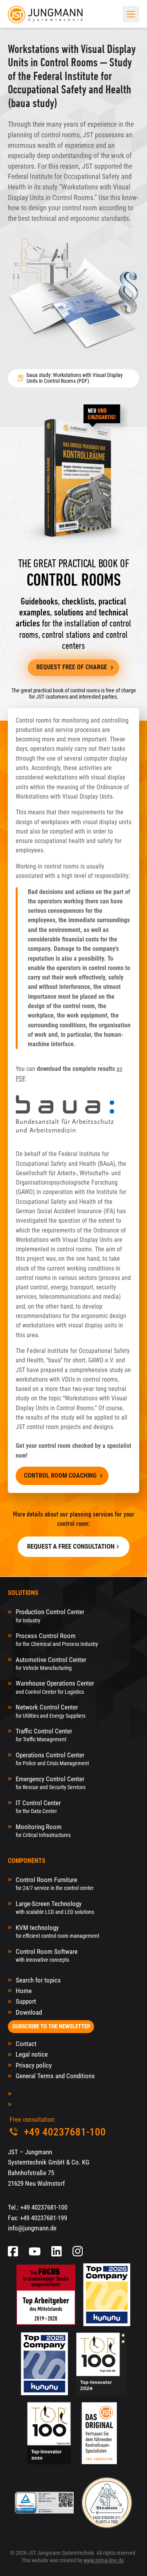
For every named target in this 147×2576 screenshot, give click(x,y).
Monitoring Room (43, 1831)
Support (26, 2001)
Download (29, 2012)
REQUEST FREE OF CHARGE (72, 667)
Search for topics (38, 1980)
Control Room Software (47, 1955)
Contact (26, 2044)
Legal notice (32, 2054)
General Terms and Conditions (55, 2076)
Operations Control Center (52, 1759)
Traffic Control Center (44, 1735)
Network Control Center (51, 1711)
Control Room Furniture (55, 1883)
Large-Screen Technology (55, 1907)
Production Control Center (50, 1616)
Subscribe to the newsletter (51, 2026)
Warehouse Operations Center (55, 1687)
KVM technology (57, 1931)
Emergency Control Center (51, 1783)
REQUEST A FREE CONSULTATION (71, 1546)
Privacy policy (34, 2065)
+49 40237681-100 (44, 2207)
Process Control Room (57, 1639)
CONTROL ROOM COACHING (60, 1476)
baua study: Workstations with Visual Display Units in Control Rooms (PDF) (75, 378)
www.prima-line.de (104, 2560)
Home (24, 1991)
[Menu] (131, 14)
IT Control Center (38, 1807)
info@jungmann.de (32, 2228)
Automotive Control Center (51, 1663)
